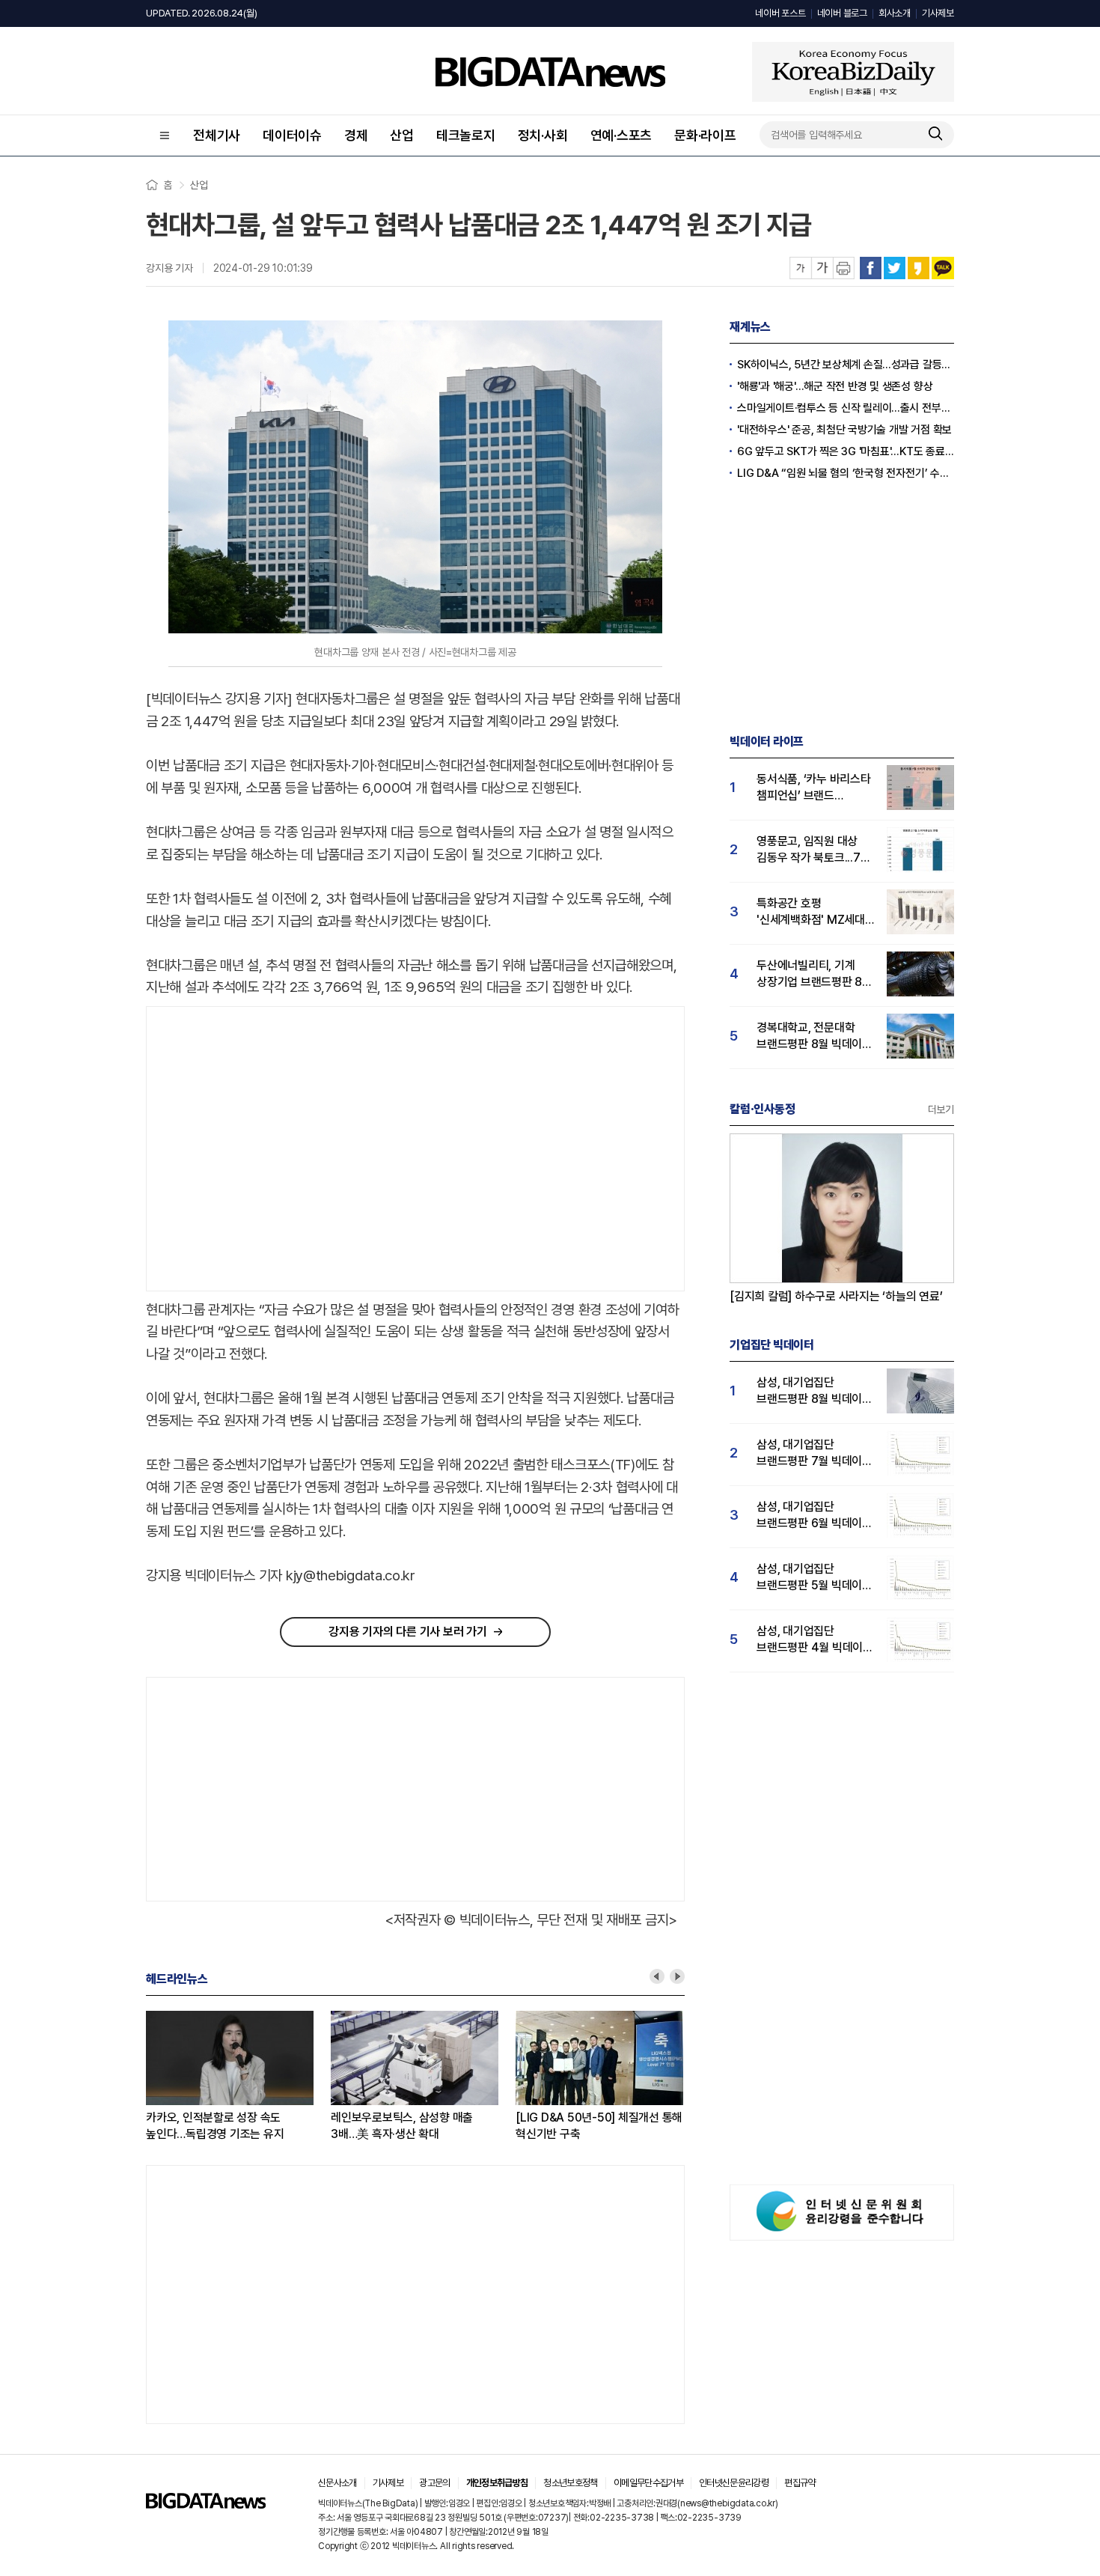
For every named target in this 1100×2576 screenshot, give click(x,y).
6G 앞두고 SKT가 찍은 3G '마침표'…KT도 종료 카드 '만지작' (846, 451)
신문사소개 (337, 2483)
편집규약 (800, 2483)
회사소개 (895, 13)
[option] (238, 2077)
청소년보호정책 (570, 2483)
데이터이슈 (292, 135)
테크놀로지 (466, 135)
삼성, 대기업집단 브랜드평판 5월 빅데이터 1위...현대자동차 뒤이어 (815, 1578)
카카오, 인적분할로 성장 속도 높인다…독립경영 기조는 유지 (215, 2126)
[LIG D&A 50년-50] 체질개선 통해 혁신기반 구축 (599, 2126)
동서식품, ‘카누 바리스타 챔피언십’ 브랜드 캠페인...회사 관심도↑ (814, 788)
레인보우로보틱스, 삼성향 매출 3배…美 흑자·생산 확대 (402, 2126)
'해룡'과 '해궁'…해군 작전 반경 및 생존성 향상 (835, 386)
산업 (402, 135)
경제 (356, 135)
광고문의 (434, 2483)
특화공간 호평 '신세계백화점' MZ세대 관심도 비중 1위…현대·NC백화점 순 (811, 912)
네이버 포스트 (780, 13)
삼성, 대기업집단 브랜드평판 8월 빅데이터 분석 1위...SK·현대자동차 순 (815, 1391)
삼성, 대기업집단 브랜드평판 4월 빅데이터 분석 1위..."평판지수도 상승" (815, 1640)
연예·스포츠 (621, 135)
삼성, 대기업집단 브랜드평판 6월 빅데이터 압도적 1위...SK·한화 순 (815, 1516)
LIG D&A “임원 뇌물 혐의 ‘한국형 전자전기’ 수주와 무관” (846, 473)
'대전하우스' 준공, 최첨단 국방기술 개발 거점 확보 (844, 430)
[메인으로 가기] (206, 2505)
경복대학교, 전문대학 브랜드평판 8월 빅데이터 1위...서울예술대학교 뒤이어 (815, 1036)
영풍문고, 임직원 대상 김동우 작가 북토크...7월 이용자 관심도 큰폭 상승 (813, 850)
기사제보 (938, 13)
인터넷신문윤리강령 (734, 2483)
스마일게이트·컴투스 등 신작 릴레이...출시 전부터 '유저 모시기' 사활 (846, 408)
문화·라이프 (705, 135)
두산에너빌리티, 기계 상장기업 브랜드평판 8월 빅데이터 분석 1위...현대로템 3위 (815, 974)
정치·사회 (543, 135)
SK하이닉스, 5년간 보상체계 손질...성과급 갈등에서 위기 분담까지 (846, 365)
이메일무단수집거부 (648, 2483)
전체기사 (217, 135)
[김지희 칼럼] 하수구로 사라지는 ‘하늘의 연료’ (836, 1296)
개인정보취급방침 (497, 2483)
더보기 (941, 1109)
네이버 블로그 (842, 13)
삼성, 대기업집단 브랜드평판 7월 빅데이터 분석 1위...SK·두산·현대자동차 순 (815, 1453)
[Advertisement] (272, 1149)
